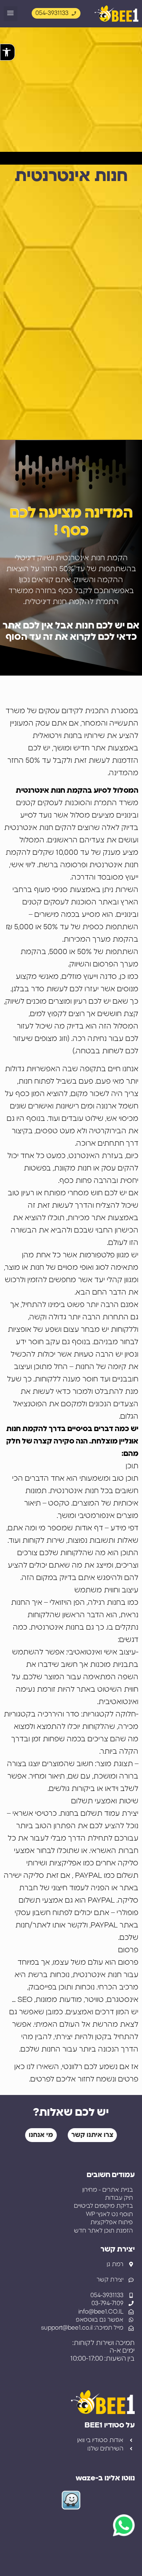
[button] (11, 14)
